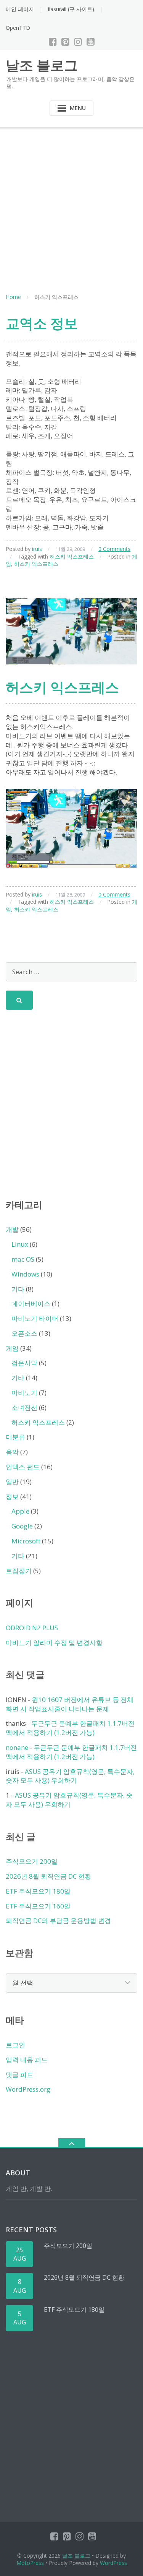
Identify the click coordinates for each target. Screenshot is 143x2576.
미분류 (15, 1437)
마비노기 (24, 1393)
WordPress (113, 2563)
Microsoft (26, 1541)
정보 (12, 1497)
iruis (37, 549)
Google (22, 1526)
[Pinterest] (65, 42)
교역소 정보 (42, 323)
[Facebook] (53, 42)
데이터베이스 (31, 1303)
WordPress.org (28, 2089)
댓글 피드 (19, 2075)
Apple (20, 1511)
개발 (12, 1229)
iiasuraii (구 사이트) (71, 9)
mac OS (23, 1259)
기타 (18, 1289)
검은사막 (24, 1363)
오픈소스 (24, 1333)
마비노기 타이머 (35, 1318)
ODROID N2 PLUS (32, 1628)
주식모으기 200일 (32, 1861)
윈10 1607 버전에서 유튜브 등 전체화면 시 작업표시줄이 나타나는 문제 (70, 1704)
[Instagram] (78, 42)
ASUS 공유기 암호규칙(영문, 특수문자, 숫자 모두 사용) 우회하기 (70, 1776)
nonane (17, 1747)
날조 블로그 (76, 2556)
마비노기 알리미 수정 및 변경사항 (54, 1643)
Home (13, 297)
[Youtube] (91, 42)
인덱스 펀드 (23, 1467)
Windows (25, 1274)
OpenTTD (18, 28)
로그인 (15, 2045)
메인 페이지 (20, 9)
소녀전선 (24, 1407)
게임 (12, 1348)
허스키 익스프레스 (72, 556)
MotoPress (30, 2563)
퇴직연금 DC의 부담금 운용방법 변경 (58, 1921)
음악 (12, 1452)
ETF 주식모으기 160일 (38, 1906)
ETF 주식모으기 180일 (38, 1891)
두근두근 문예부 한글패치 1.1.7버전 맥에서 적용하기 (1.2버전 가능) (70, 1728)
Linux (20, 1244)
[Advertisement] (71, 202)
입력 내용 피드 (27, 2060)
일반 (12, 1482)
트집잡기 (19, 1571)
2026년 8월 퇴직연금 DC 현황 (48, 1876)
